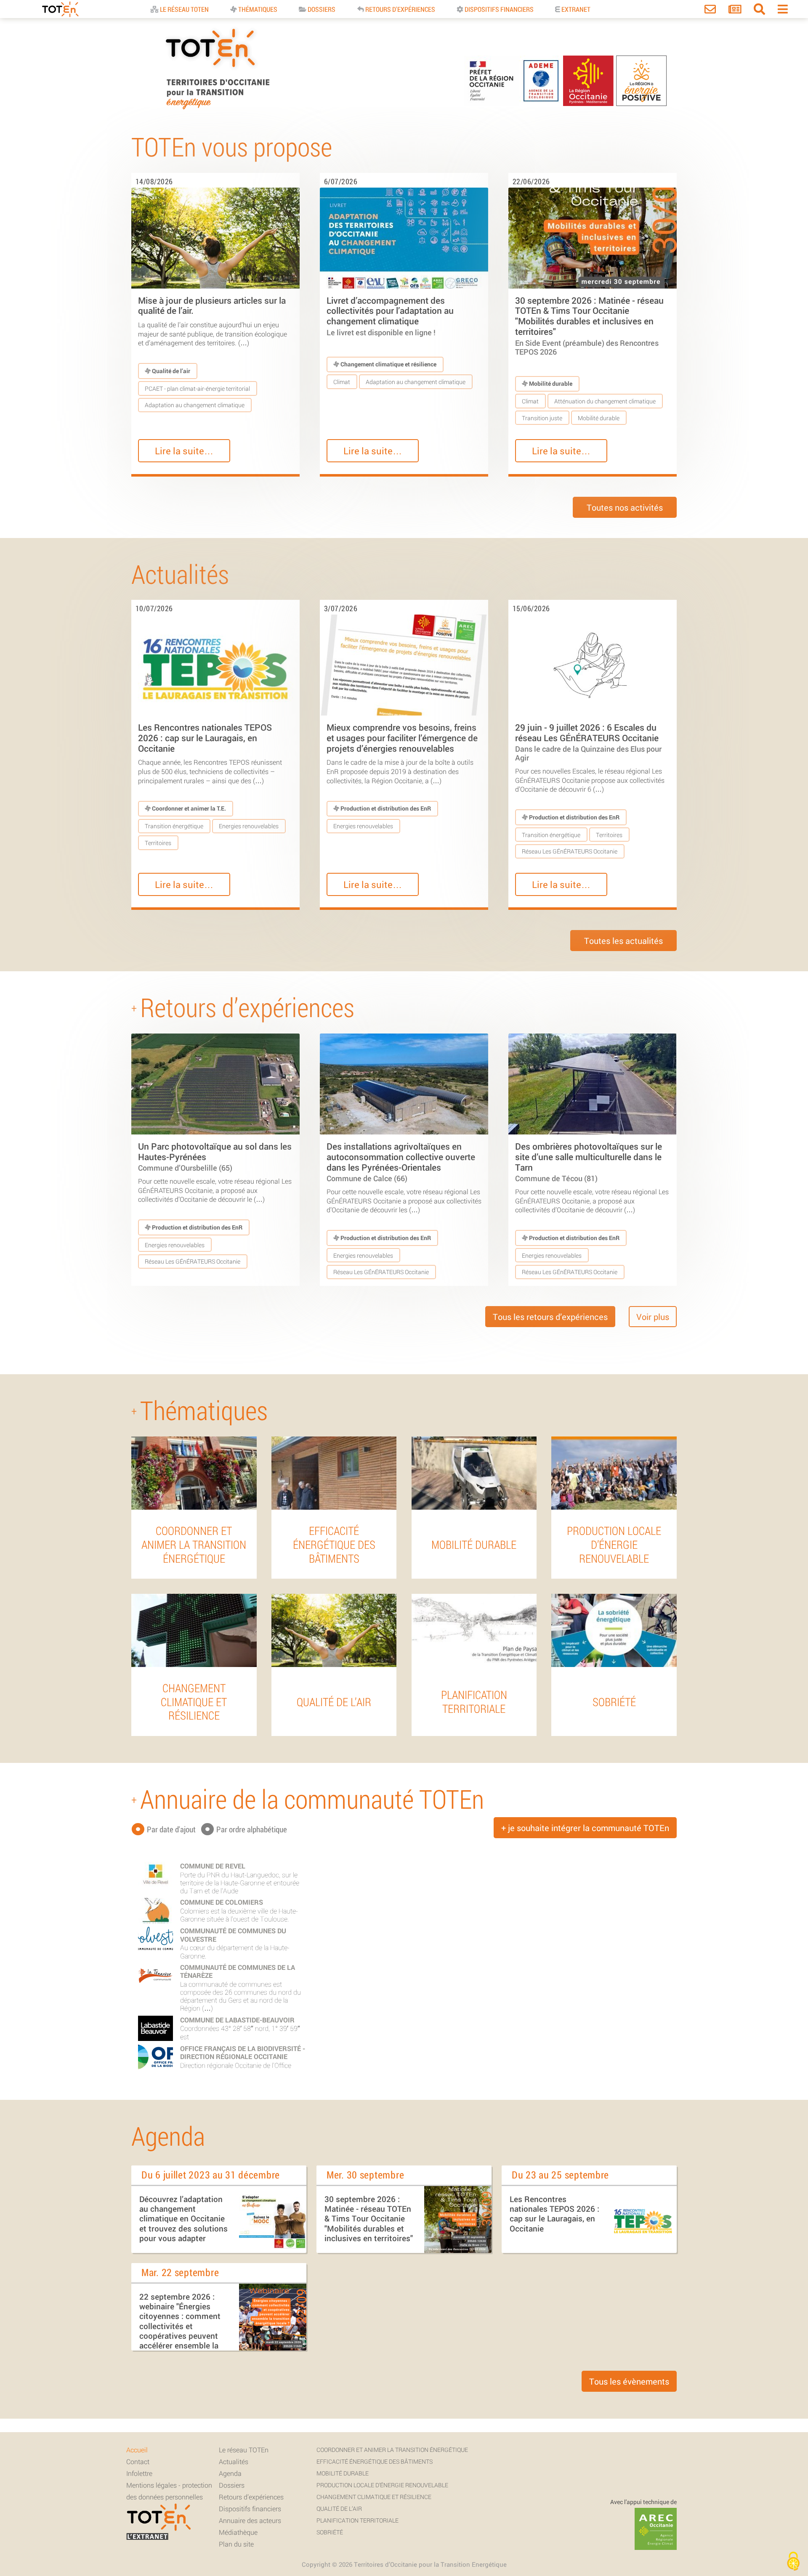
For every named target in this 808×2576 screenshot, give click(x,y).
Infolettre (139, 2473)
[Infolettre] (735, 11)
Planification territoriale (357, 2520)
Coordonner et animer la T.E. (188, 808)
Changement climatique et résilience (388, 364)
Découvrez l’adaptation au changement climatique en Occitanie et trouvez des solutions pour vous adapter (183, 2218)
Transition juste (542, 418)
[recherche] (759, 11)
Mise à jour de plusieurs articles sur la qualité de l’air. (212, 306)
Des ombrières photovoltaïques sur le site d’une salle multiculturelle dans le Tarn (589, 1162)
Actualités (234, 2461)
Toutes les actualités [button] (623, 941)
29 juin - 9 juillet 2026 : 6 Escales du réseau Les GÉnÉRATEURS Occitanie (588, 742)
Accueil (137, 2450)
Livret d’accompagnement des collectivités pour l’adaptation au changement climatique (390, 316)
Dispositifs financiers (498, 9)
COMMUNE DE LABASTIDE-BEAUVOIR (237, 2020)
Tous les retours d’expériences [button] (550, 1317)
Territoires (158, 843)
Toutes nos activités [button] (625, 507)
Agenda (230, 2473)
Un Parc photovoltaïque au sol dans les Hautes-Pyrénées (215, 1156)
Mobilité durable (550, 383)
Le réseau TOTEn (244, 2450)
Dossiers (321, 9)
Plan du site (236, 2544)
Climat (342, 382)
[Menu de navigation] (783, 11)
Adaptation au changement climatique (195, 405)
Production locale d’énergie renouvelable (382, 2485)
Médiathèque (238, 2532)
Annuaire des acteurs (250, 2520)
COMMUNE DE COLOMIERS (222, 1902)
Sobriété (330, 2532)
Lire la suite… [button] (184, 451)
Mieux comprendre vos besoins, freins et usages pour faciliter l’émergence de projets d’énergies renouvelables (402, 738)
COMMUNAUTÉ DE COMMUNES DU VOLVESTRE (233, 1935)
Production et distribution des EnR (385, 808)
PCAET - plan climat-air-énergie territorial (197, 388)
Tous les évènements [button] (629, 2381)
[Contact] (710, 11)
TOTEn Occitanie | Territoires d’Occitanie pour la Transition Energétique (217, 109)
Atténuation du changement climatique (605, 401)
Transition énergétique (174, 826)
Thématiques (257, 9)
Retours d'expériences (400, 9)
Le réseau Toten (184, 9)
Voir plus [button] (653, 1317)
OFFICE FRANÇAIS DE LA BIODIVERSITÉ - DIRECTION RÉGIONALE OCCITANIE (243, 2052)
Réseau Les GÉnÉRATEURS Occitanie (570, 851)
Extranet (575, 9)
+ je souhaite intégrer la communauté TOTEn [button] (585, 1828)
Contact (138, 2461)
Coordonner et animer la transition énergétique (392, 2450)
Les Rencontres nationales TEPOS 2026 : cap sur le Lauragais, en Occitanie (205, 738)
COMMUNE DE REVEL (213, 1866)
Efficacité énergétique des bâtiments (375, 2461)
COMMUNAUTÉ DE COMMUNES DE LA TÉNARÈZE (238, 1971)
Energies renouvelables (249, 826)
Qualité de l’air (170, 371)
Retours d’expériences (251, 2497)
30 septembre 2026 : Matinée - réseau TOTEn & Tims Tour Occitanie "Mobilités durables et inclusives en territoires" (589, 325)
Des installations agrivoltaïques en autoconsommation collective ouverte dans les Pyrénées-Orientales (401, 1162)
